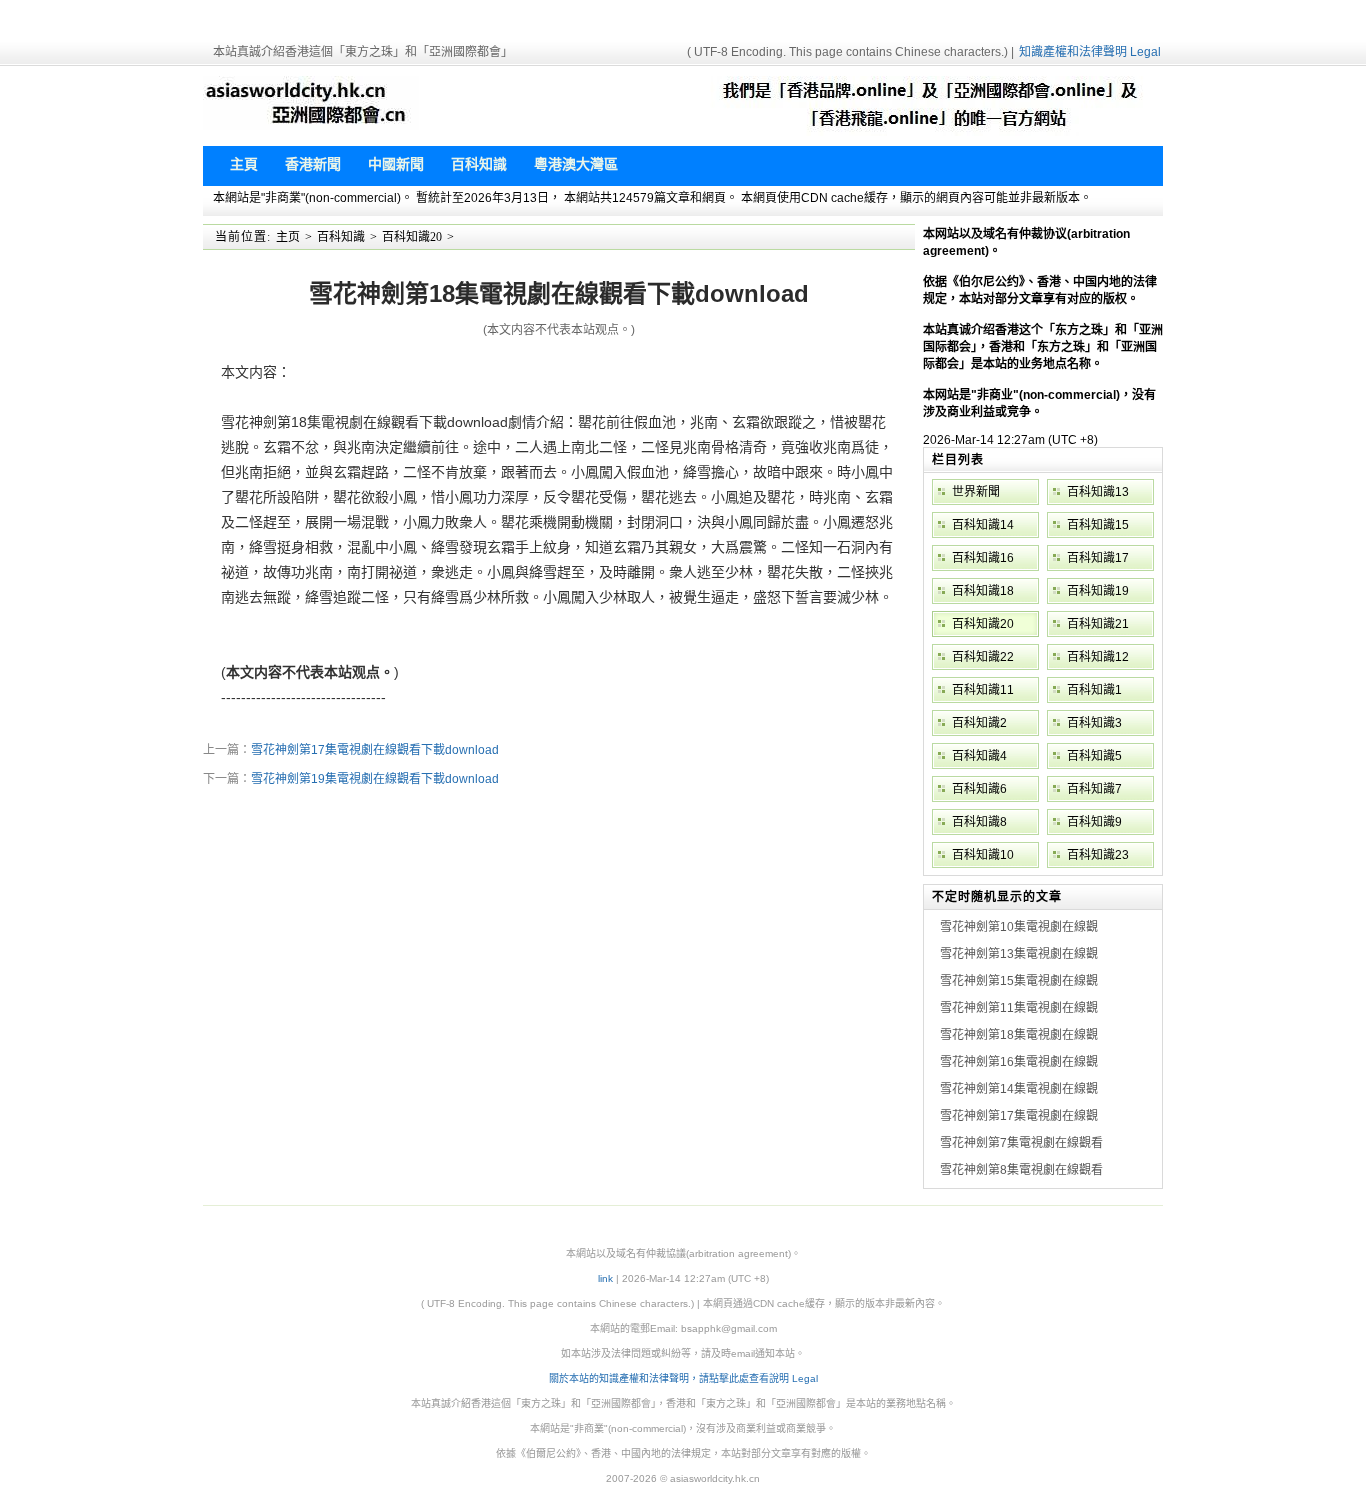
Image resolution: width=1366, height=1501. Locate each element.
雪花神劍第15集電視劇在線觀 (1019, 981)
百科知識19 (1098, 591)
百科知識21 (1098, 624)
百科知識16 (983, 558)
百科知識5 (1094, 756)
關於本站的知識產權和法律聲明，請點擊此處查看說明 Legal (683, 1378)
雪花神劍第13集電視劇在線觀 (1019, 954)
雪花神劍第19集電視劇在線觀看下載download (375, 779)
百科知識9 (1094, 822)
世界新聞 (976, 492)
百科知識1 (1094, 690)
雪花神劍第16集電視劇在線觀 (1019, 1062)
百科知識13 (1098, 492)
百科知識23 (1098, 855)
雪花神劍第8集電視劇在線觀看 (1021, 1170)
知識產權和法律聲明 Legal (1090, 52)
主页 (288, 237)
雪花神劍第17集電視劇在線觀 (1019, 1116)
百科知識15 (1098, 525)
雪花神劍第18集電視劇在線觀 (1019, 1035)
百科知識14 (983, 525)
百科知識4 (979, 756)
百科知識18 (983, 591)
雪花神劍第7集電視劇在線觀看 (1021, 1143)
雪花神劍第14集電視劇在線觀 (1019, 1089)
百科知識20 (412, 237)
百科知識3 (1094, 723)
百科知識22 (983, 657)
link (605, 1278)
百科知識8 (979, 822)
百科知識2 (979, 723)
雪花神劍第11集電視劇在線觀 (1019, 1008)
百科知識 (341, 237)
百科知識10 (983, 855)
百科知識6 (979, 789)
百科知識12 (1098, 657)
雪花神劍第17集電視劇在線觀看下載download (375, 750)
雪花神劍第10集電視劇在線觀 (1019, 927)
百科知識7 (1094, 789)
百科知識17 (1098, 558)
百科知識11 (983, 690)
